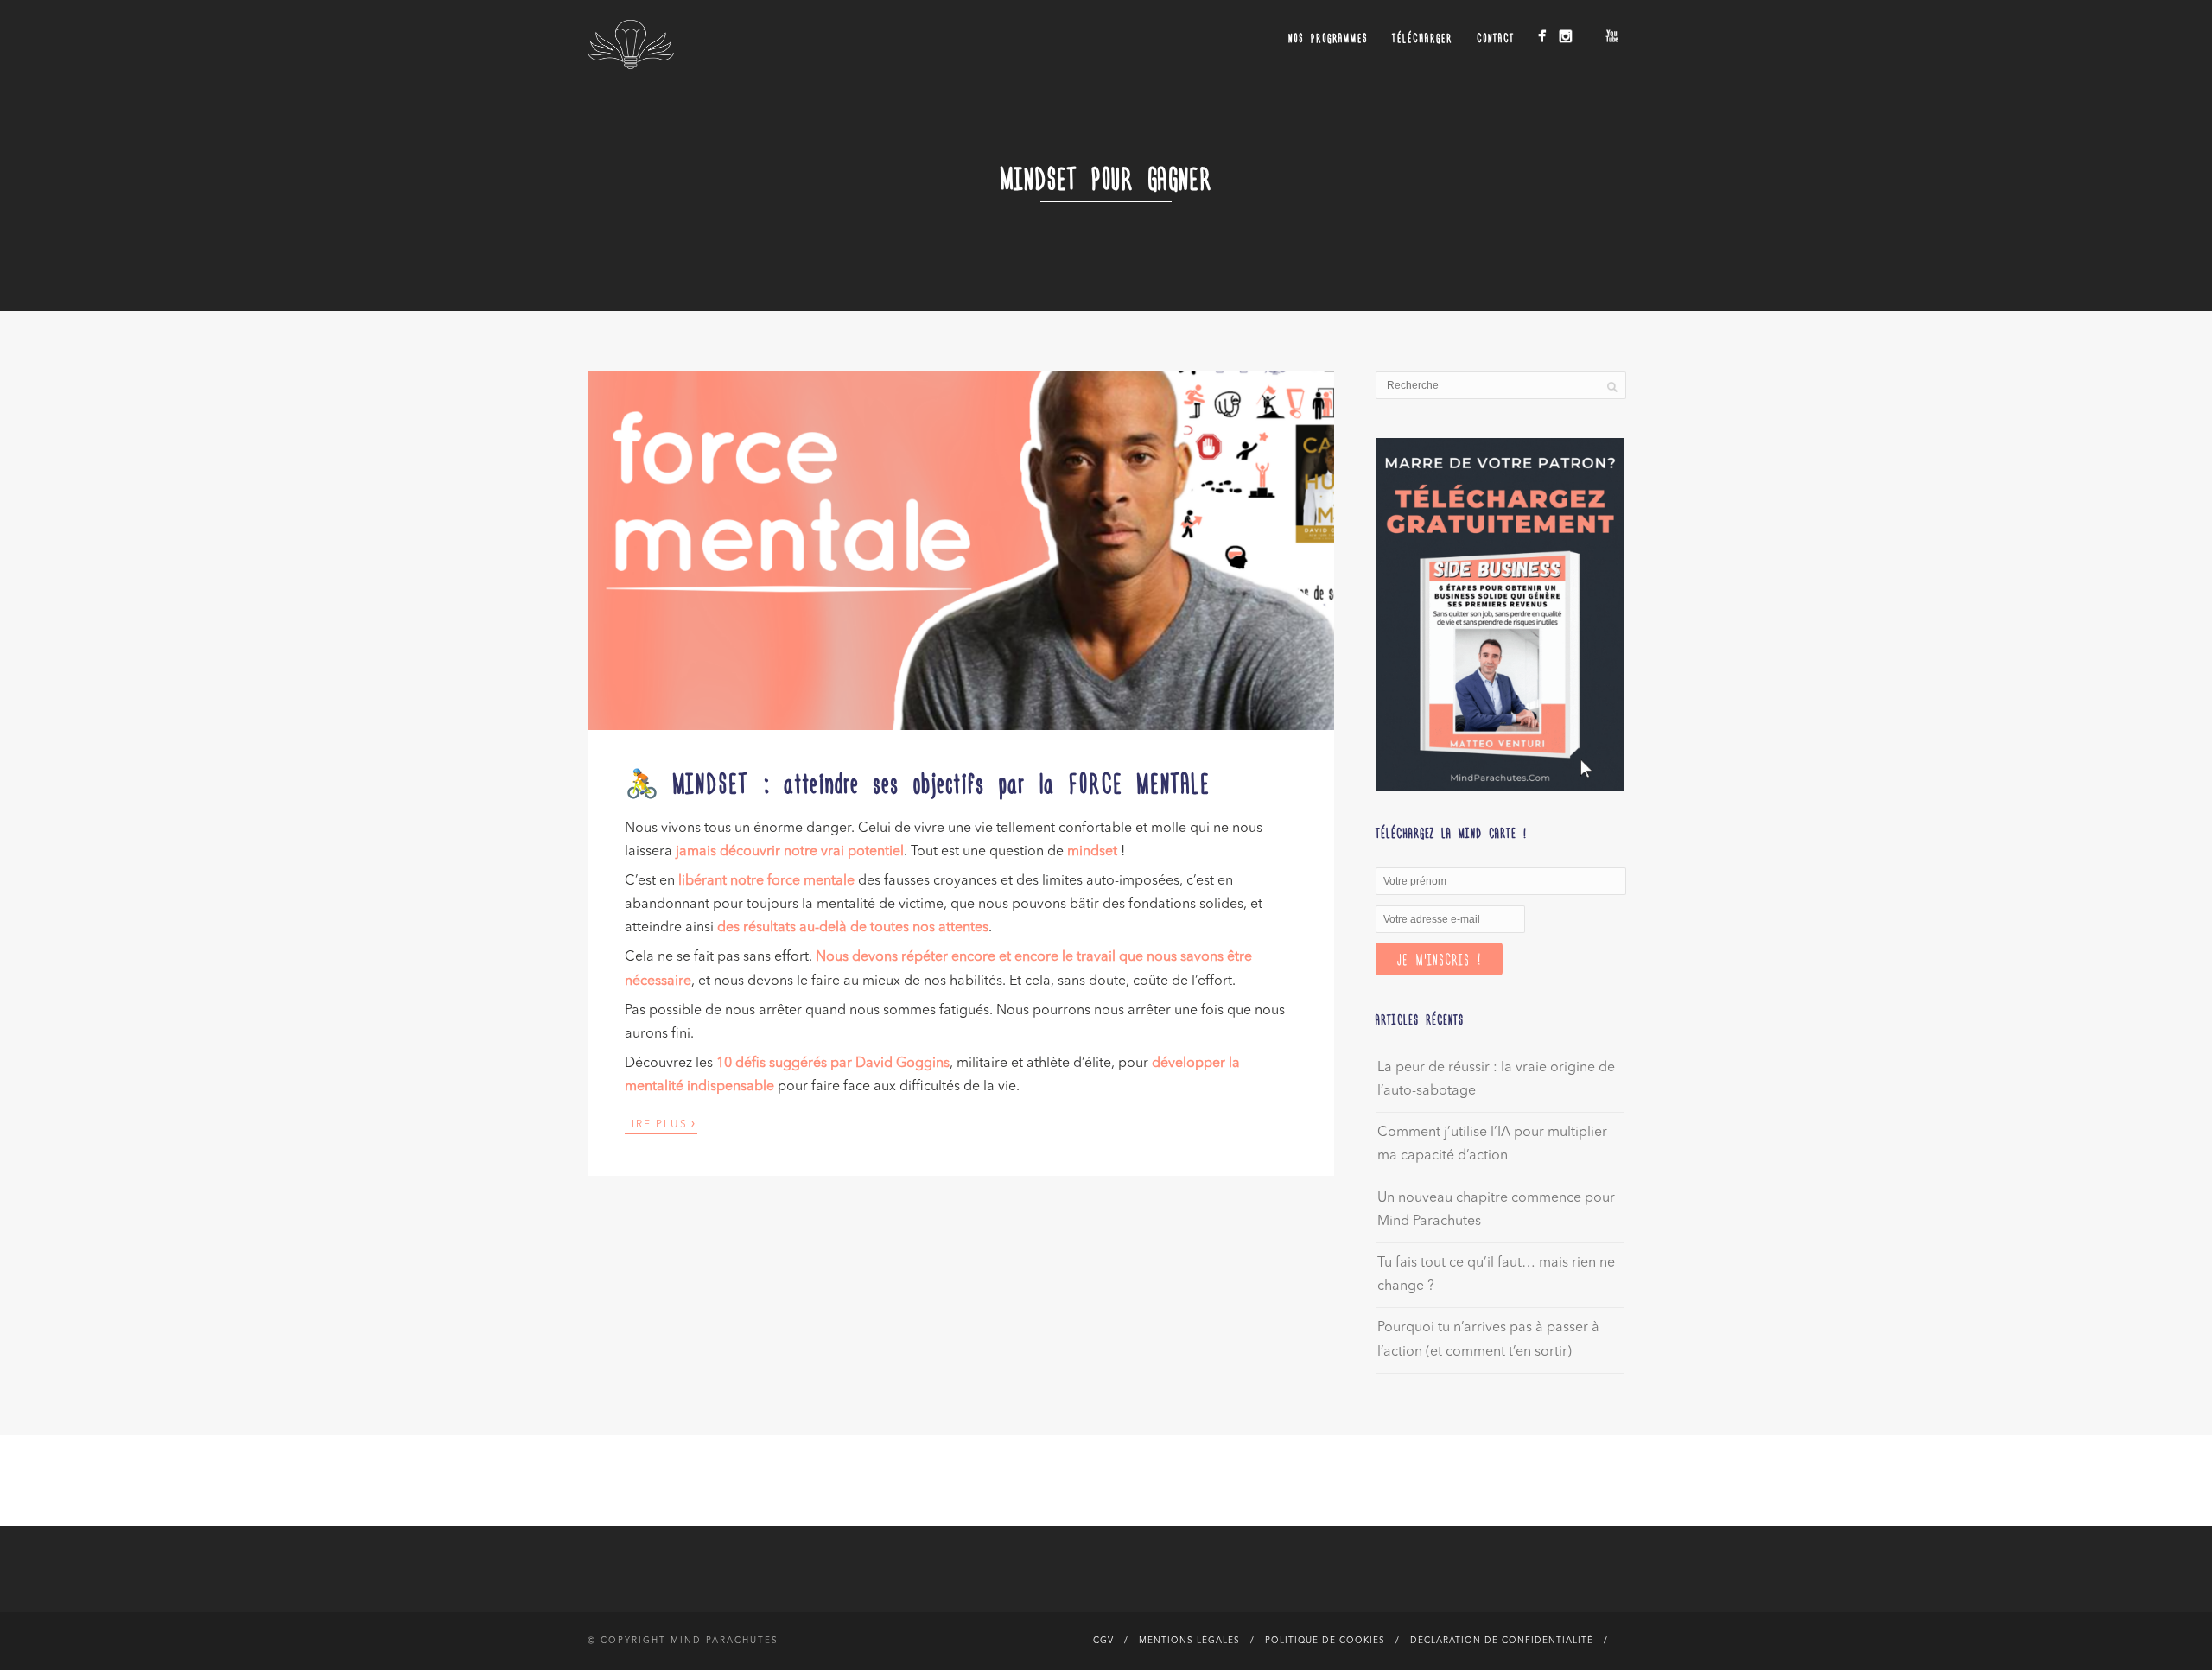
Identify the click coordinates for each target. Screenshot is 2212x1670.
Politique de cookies (1325, 1641)
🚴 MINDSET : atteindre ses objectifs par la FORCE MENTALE (918, 782)
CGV (1103, 1641)
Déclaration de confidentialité (1502, 1641)
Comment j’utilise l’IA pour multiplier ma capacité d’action (1492, 1144)
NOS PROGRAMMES (1328, 38)
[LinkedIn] (1589, 32)
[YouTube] (1612, 36)
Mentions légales (1189, 1641)
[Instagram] (1565, 36)
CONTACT (1496, 38)
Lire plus (661, 1123)
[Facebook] (1542, 36)
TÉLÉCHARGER (1422, 38)
